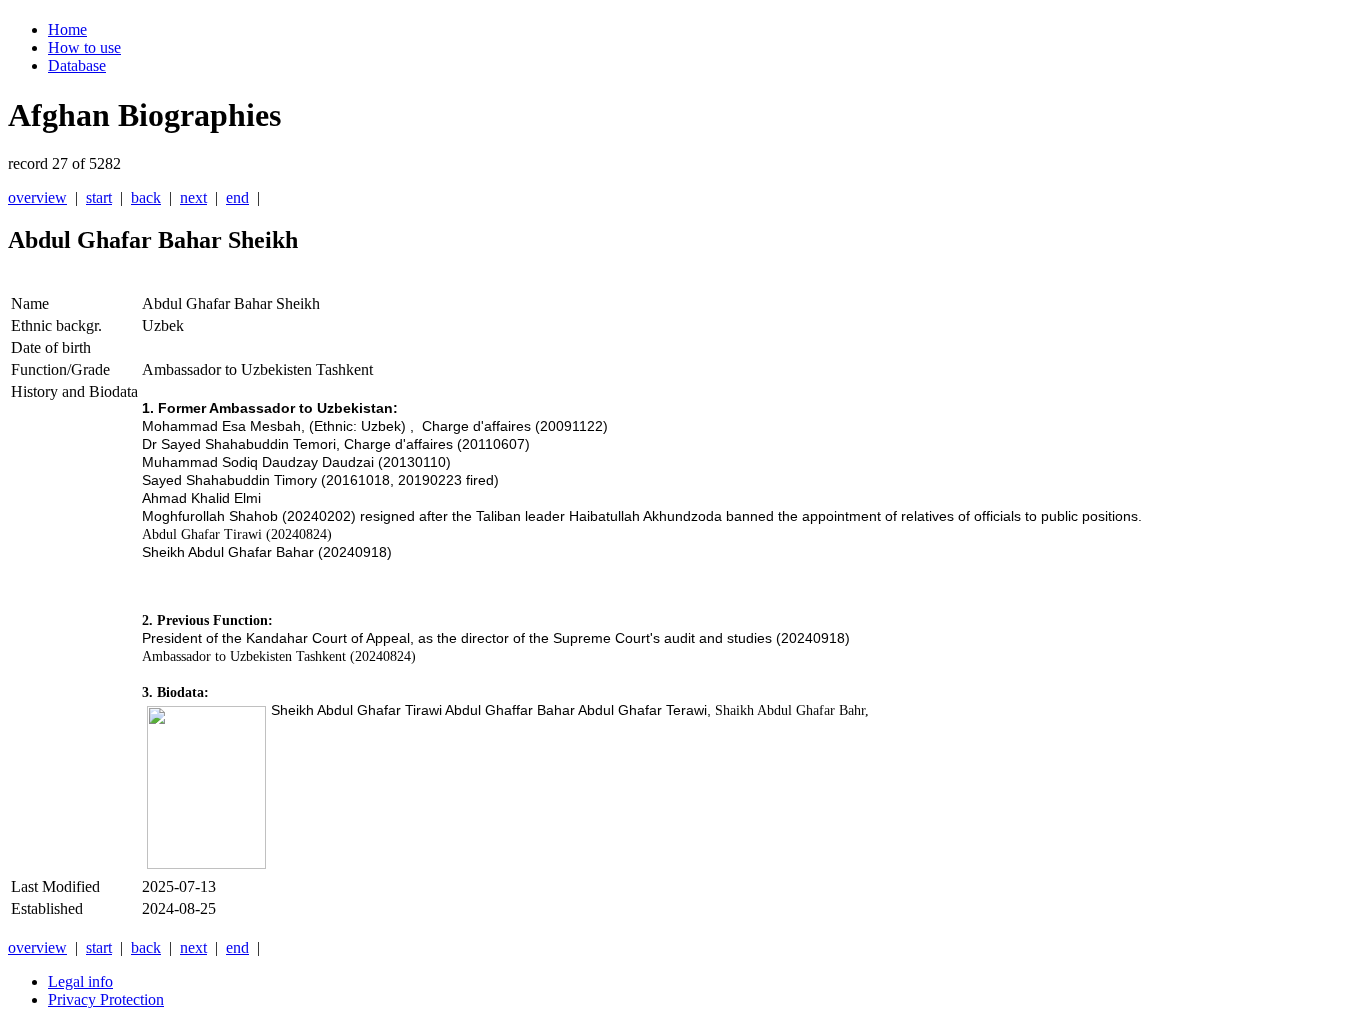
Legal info (80, 981)
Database (77, 65)
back (146, 197)
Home (67, 29)
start (99, 197)
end (237, 197)
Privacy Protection (106, 999)
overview (37, 197)
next (193, 197)
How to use (84, 47)
